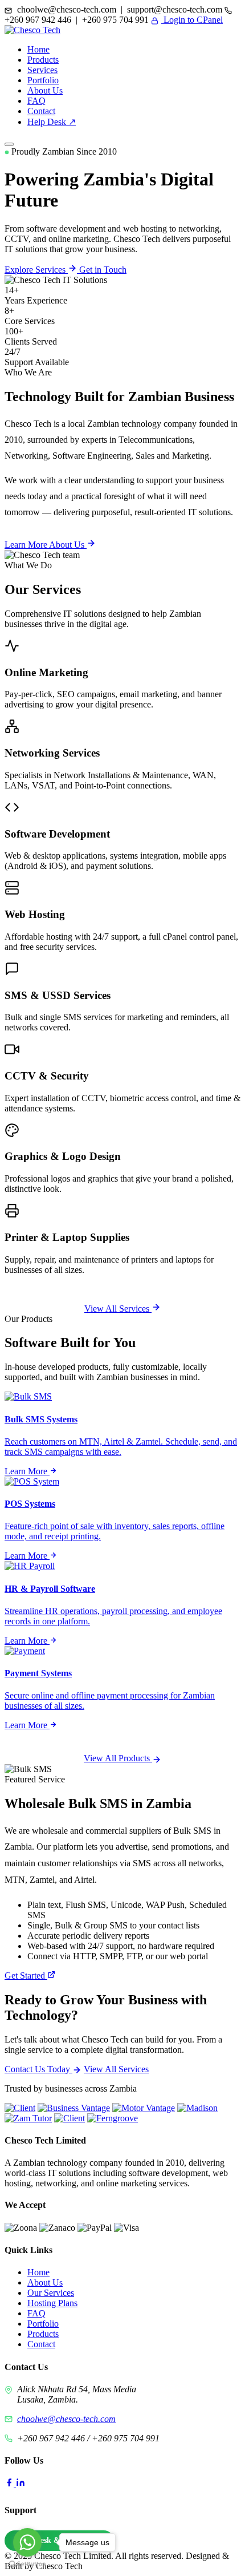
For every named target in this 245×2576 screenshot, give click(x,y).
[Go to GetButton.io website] (27, 2564)
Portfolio (43, 80)
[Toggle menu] (9, 144)
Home (38, 49)
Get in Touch (103, 270)
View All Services (118, 1309)
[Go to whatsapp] (27, 2542)
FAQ (36, 101)
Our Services (51, 2293)
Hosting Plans (52, 2303)
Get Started (26, 1976)
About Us (45, 90)
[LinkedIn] (21, 2484)
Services (42, 70)
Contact (41, 111)
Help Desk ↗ (52, 122)
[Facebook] (10, 2484)
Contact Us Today (38, 2069)
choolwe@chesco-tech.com (66, 2419)
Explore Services (36, 270)
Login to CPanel (192, 20)
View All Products (118, 1758)
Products (43, 60)
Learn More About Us (46, 545)
